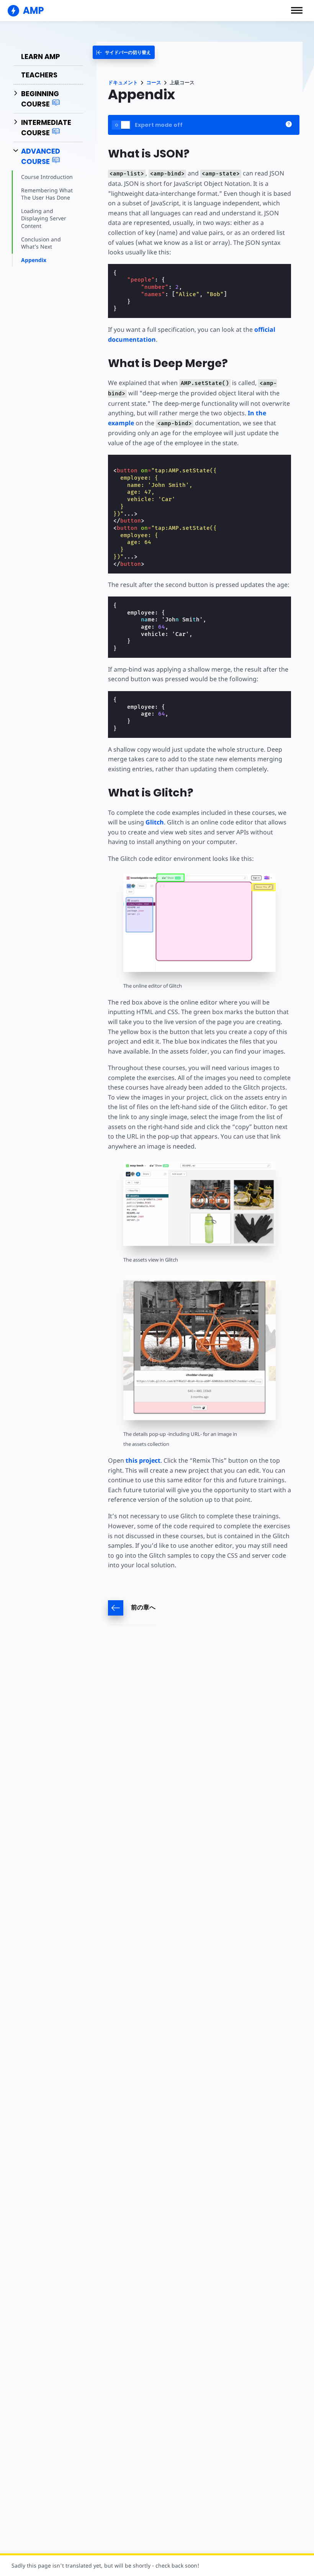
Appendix (34, 260)
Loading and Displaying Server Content (44, 218)
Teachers (39, 75)
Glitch (155, 822)
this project (143, 1460)
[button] (297, 10)
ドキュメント (123, 83)
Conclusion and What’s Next (41, 243)
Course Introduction (47, 177)
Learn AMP (41, 57)
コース (154, 83)
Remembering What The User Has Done (47, 194)
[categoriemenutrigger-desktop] (124, 52)
